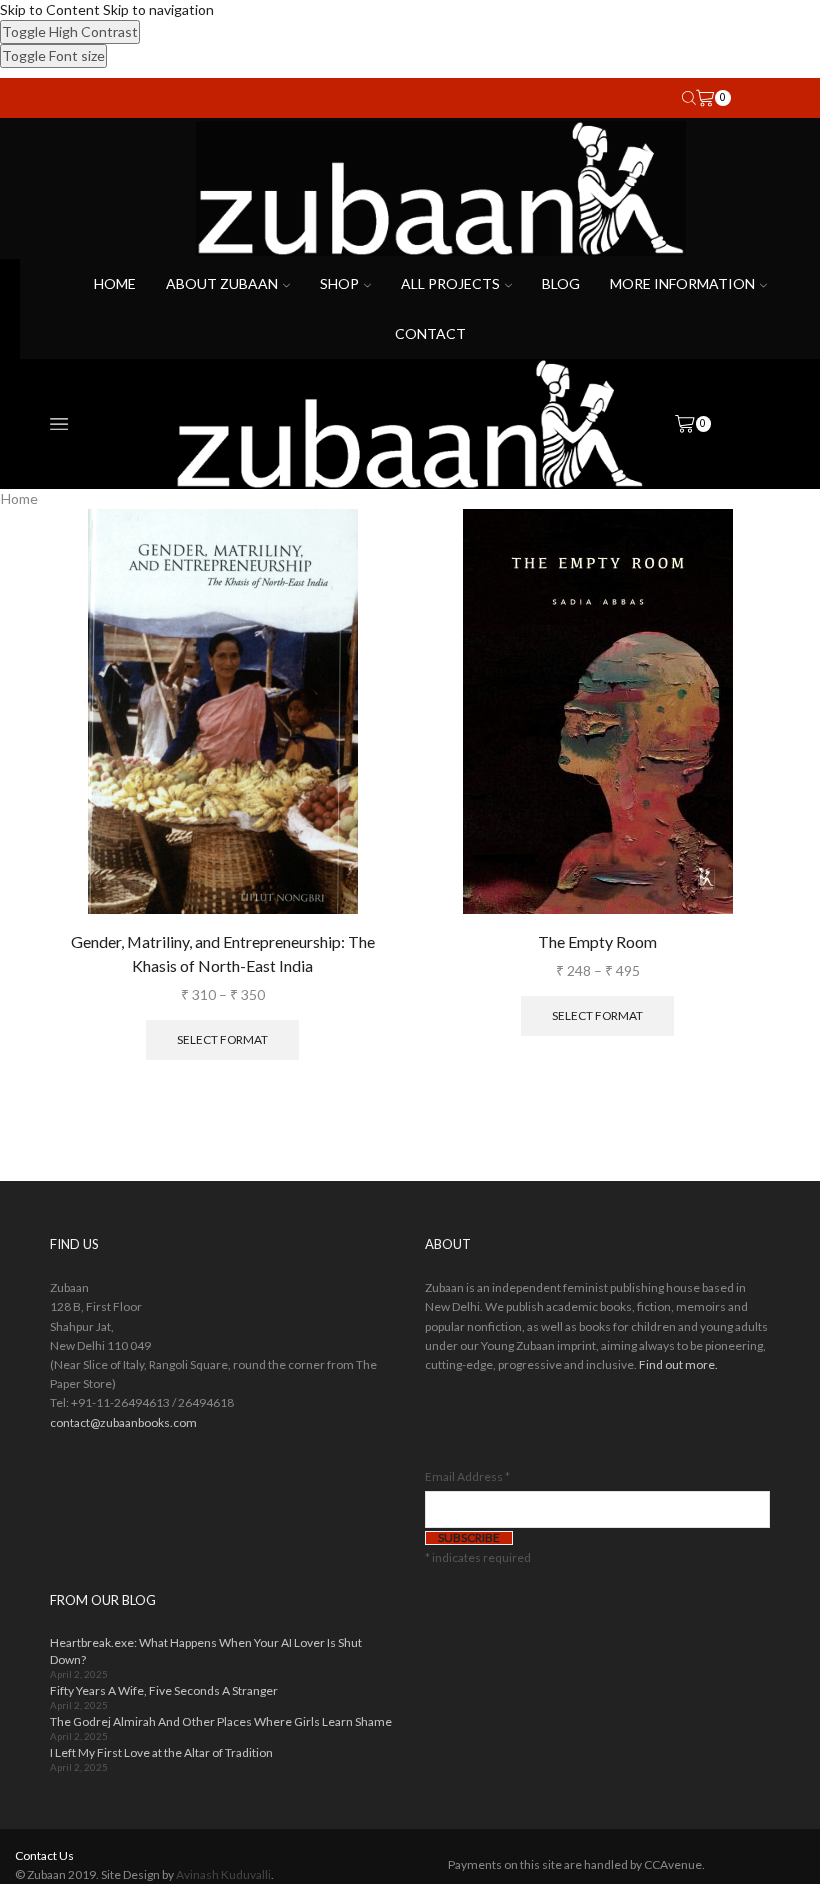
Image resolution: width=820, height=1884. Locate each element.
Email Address (467, 1476)
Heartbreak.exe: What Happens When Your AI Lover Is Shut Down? (206, 1651)
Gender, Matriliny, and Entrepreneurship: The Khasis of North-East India (223, 953)
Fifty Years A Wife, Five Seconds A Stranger (164, 1690)
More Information (682, 283)
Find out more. (678, 1364)
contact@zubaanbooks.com (123, 1422)
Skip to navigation (158, 9)
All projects (450, 283)
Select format (222, 1039)
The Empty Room (597, 941)
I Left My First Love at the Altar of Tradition (161, 1752)
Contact (430, 333)
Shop (339, 283)
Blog (561, 283)
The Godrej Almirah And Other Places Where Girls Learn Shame (221, 1721)
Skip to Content (50, 9)
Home (115, 283)
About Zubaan (222, 283)
